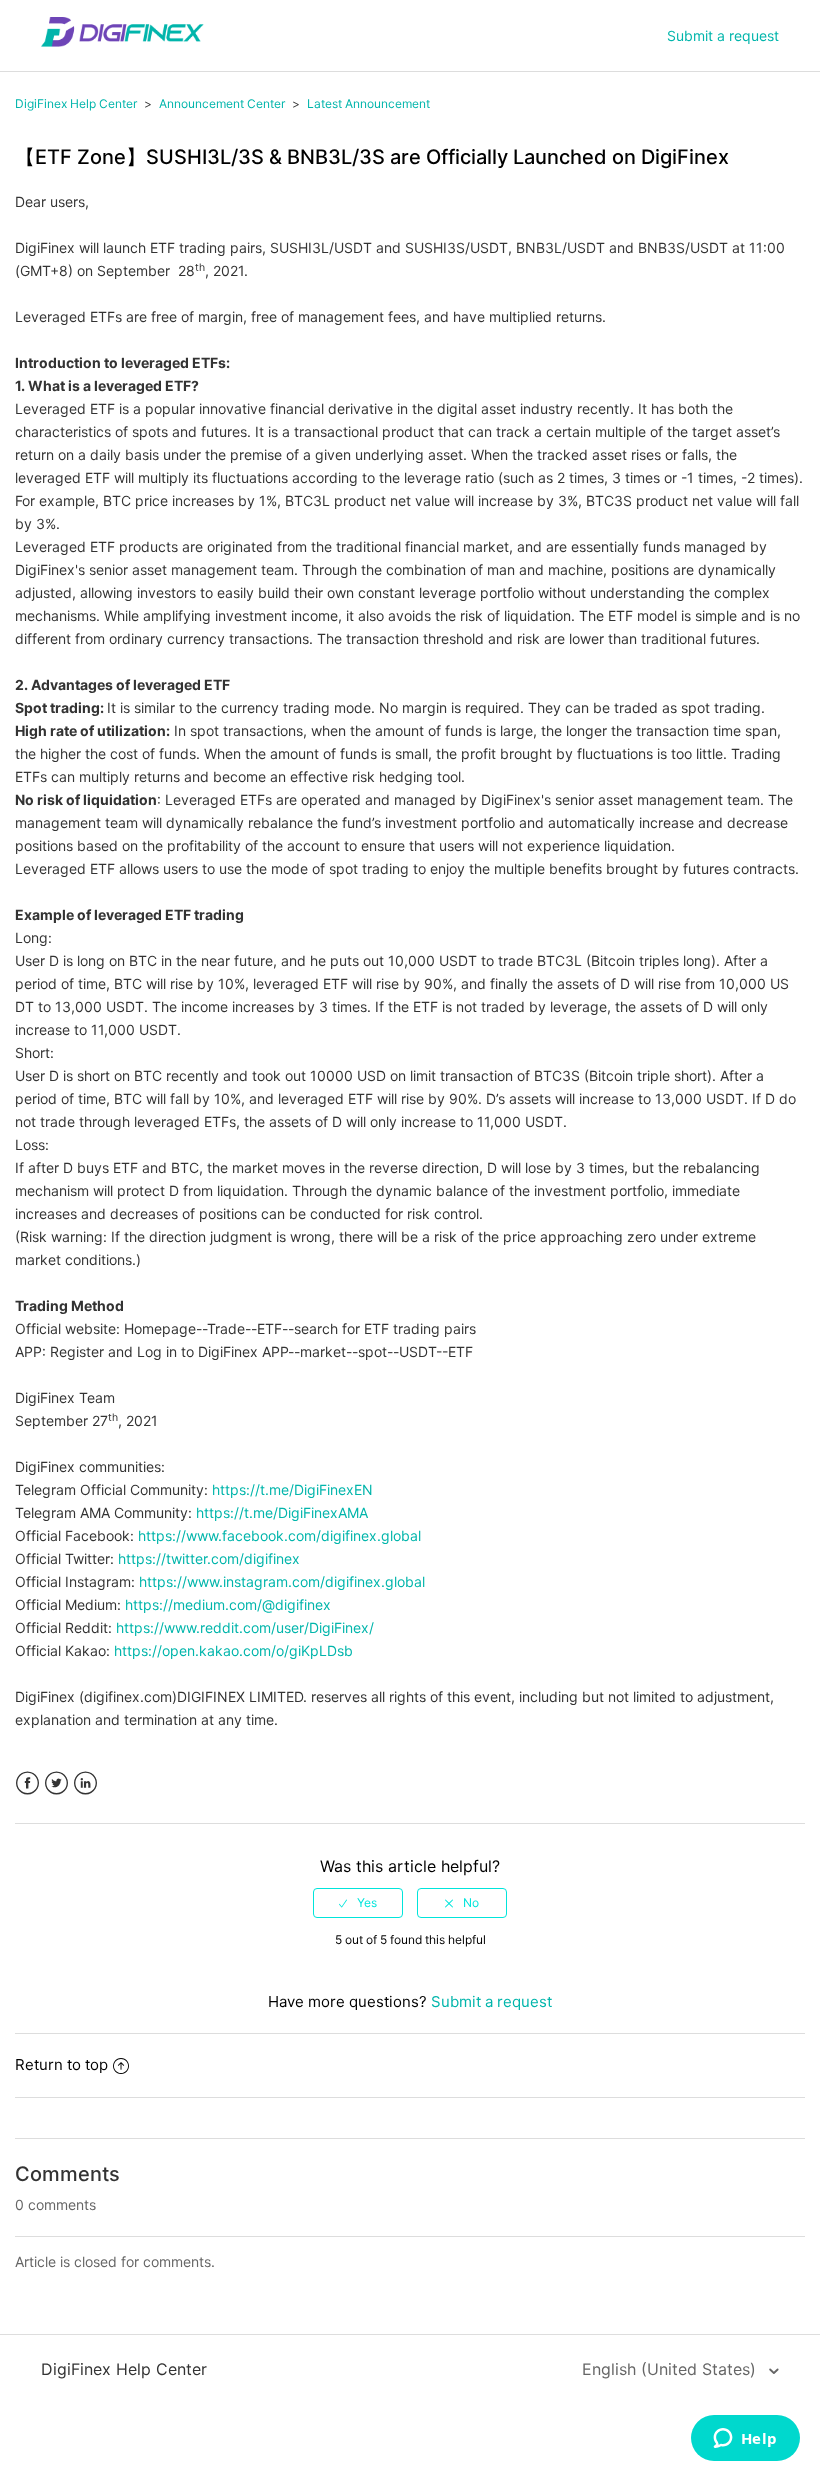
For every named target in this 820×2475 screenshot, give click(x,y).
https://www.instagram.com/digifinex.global (282, 1581)
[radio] (358, 1903)
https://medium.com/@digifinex (228, 1604)
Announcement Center (222, 103)
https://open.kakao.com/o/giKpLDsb (233, 1650)
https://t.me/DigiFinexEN (292, 1489)
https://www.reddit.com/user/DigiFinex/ (245, 1627)
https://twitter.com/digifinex (209, 1558)
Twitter (56, 1783)
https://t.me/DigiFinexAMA (282, 1512)
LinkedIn (85, 1783)
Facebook (27, 1783)
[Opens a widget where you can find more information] (745, 2440)
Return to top (61, 2064)
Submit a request (723, 35)
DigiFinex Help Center (76, 103)
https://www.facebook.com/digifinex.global (279, 1535)
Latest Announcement (368, 103)
